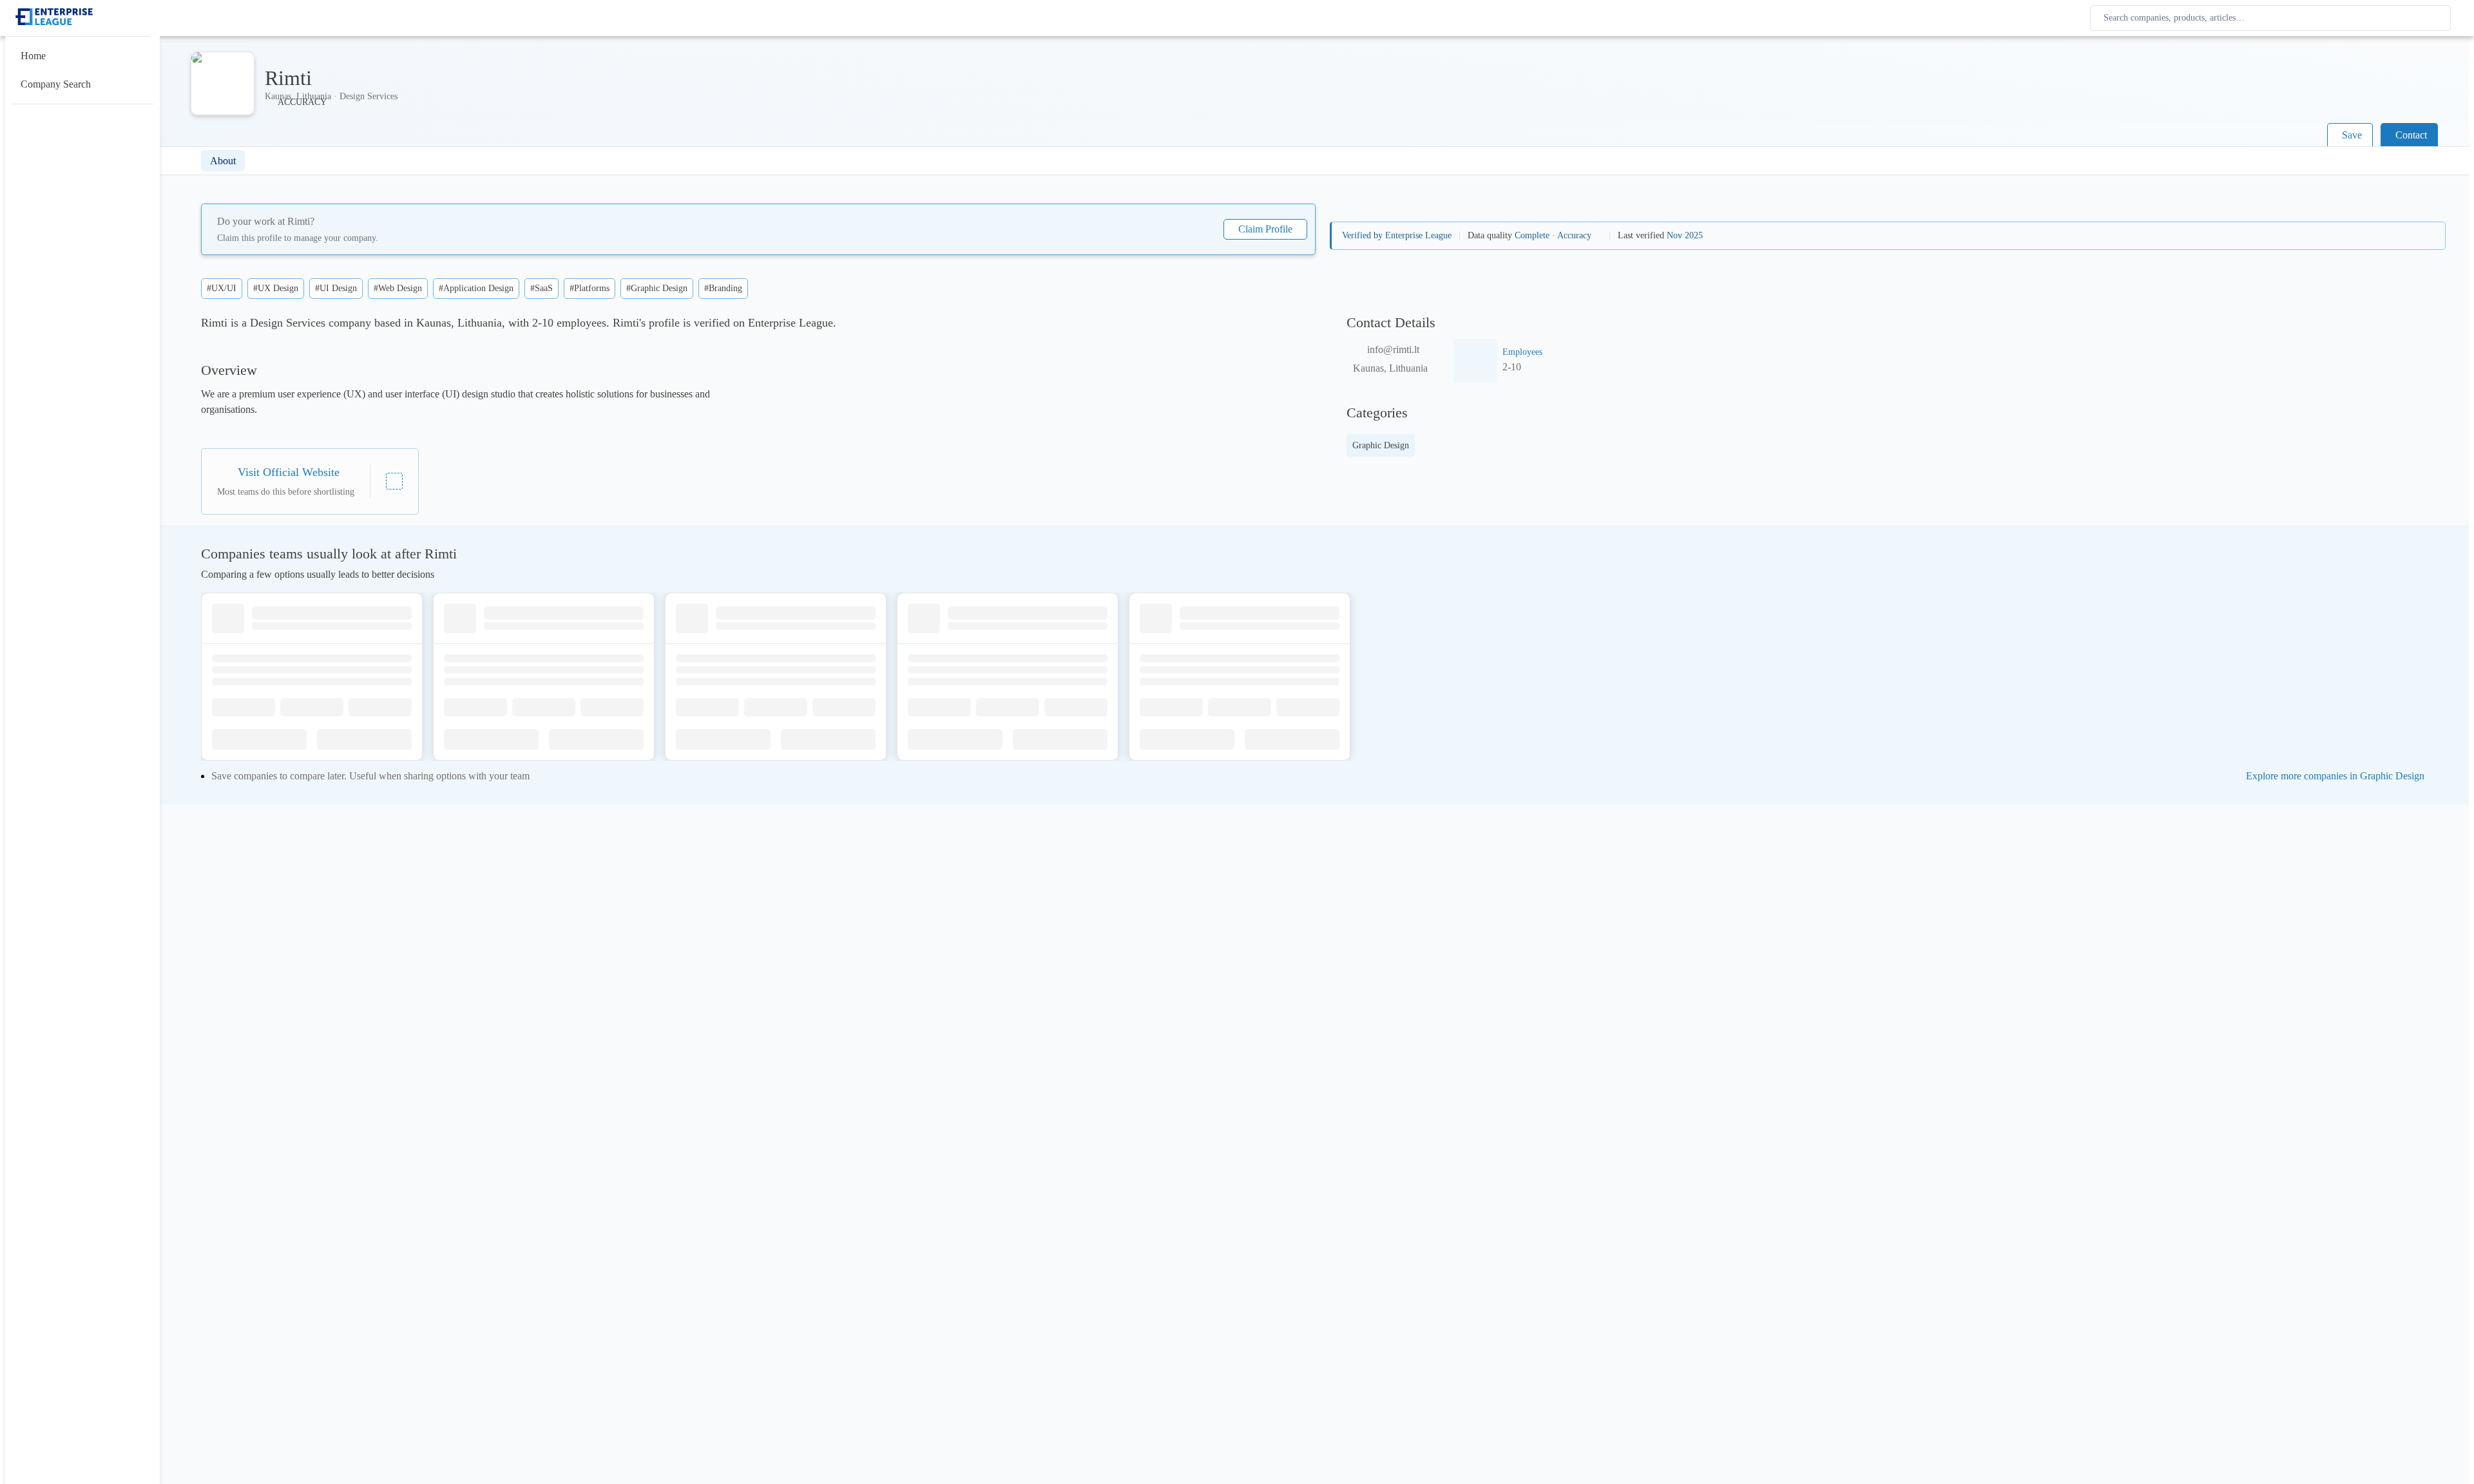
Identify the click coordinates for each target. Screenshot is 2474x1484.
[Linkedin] (394, 481)
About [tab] (223, 161)
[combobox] (2273, 18)
